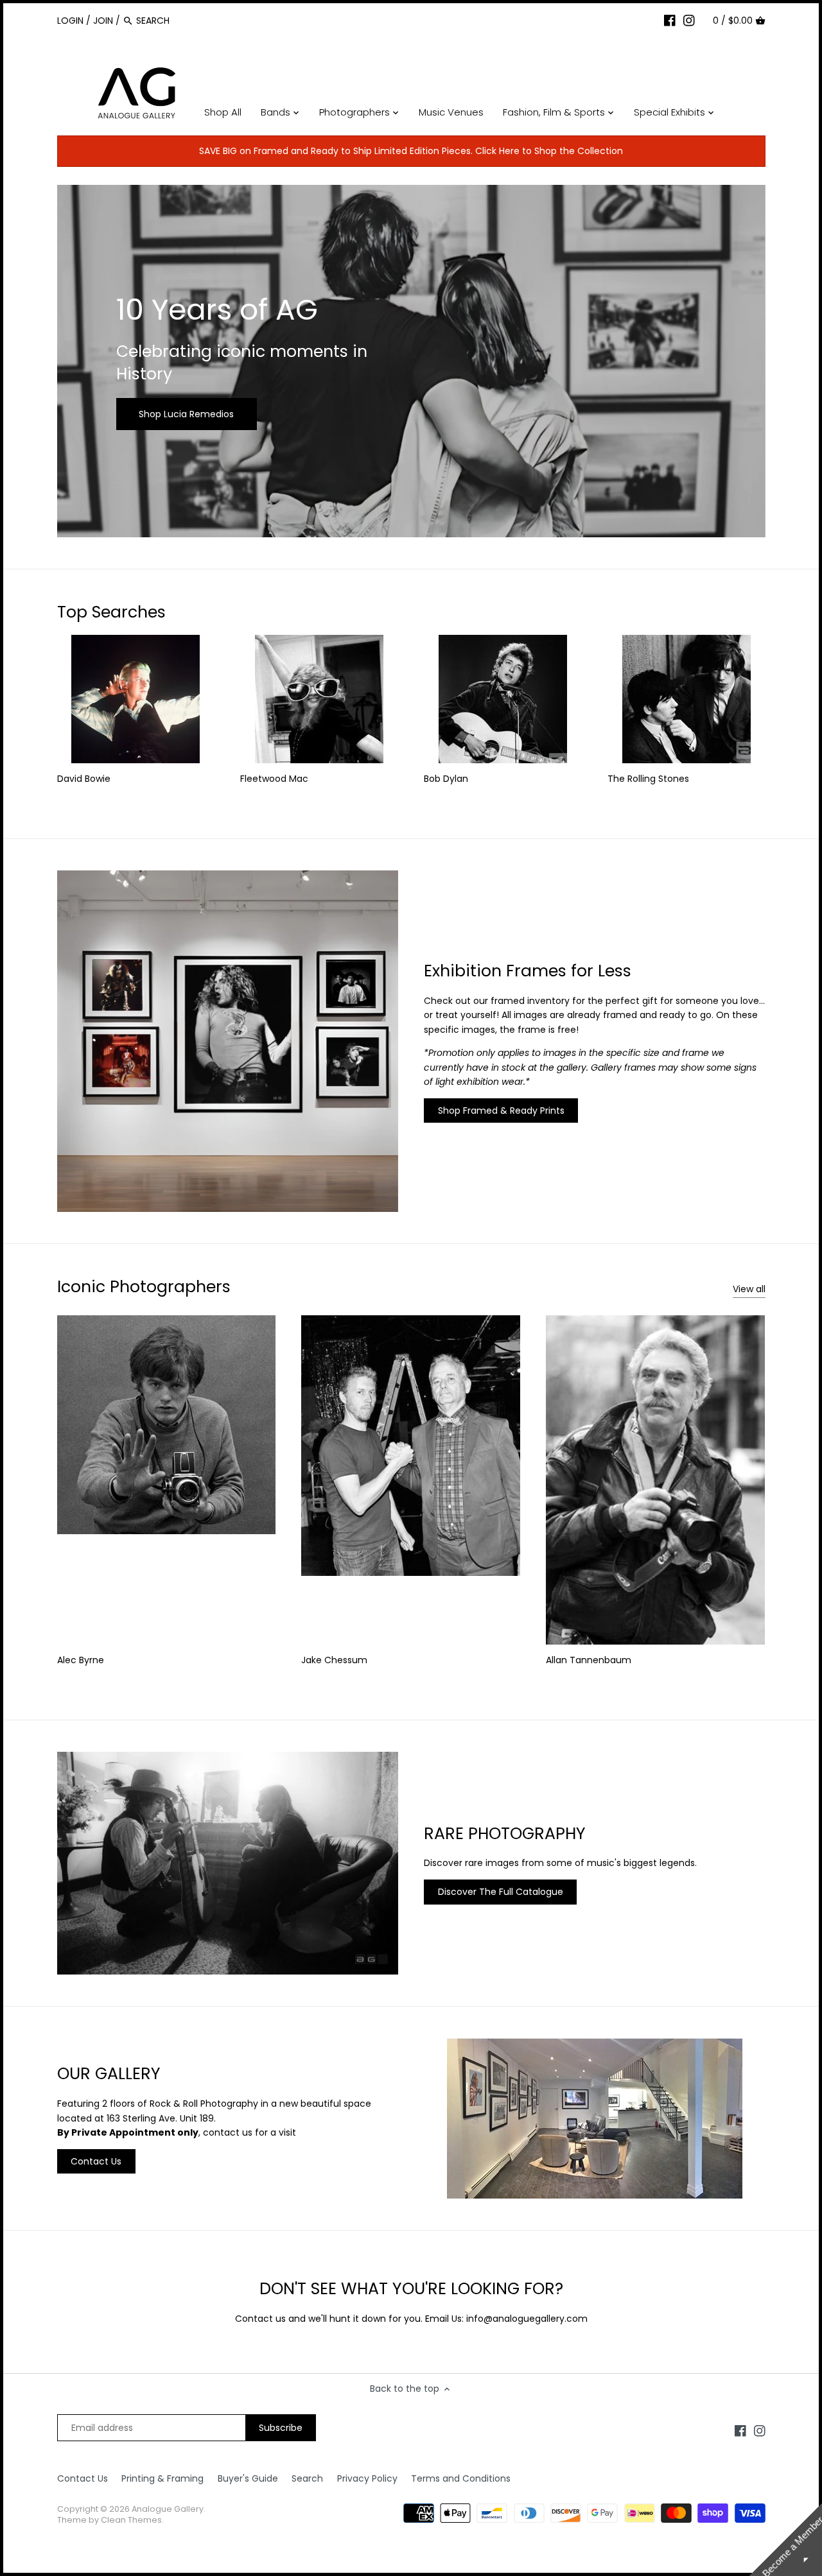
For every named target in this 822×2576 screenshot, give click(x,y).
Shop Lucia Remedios (186, 414)
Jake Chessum (334, 1660)
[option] (411, 361)
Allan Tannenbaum (589, 1660)
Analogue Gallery (168, 2509)
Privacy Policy (367, 2478)
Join (103, 21)
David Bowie (84, 779)
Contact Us (96, 2161)
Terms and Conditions (461, 2478)
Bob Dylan (446, 779)
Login (70, 21)
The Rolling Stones (648, 779)
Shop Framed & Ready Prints (501, 1111)
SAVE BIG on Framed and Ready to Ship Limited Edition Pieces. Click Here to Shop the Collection (411, 151)
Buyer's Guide (248, 2478)
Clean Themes (131, 2520)
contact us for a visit (249, 2132)
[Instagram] (689, 20)
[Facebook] (670, 20)
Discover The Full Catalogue (501, 1892)
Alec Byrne (81, 1660)
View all (749, 1289)
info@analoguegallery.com (527, 2319)
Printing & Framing (162, 2478)
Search (307, 2478)
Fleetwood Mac (274, 779)
